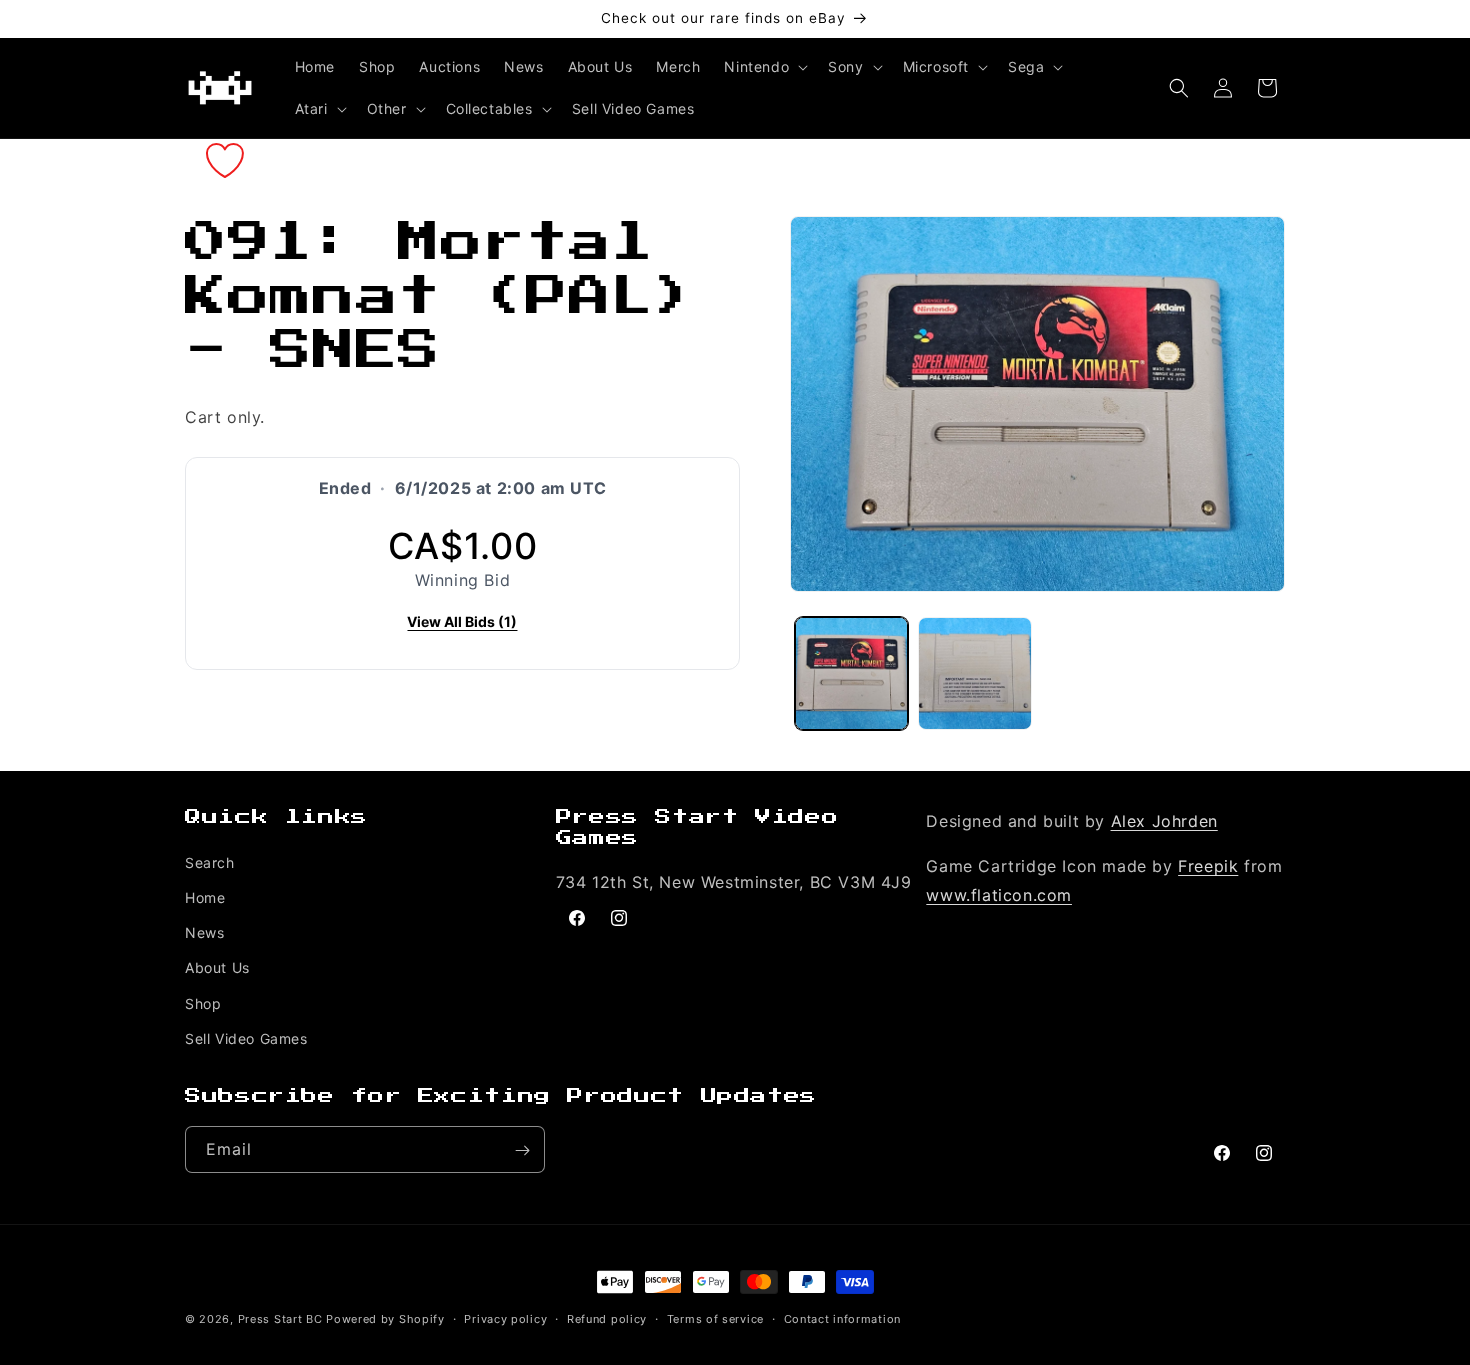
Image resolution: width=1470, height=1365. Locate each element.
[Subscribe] (522, 1150)
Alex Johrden (1164, 821)
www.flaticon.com (999, 895)
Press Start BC (280, 1319)
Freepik (1208, 866)
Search (210, 862)
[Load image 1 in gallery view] (851, 673)
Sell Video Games (246, 1038)
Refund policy (607, 1318)
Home (205, 897)
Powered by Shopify (385, 1319)
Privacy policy (505, 1318)
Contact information (842, 1318)
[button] (764, 67)
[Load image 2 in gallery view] (974, 673)
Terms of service (715, 1318)
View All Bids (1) (462, 621)
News (204, 932)
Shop (203, 1003)
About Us (217, 967)
